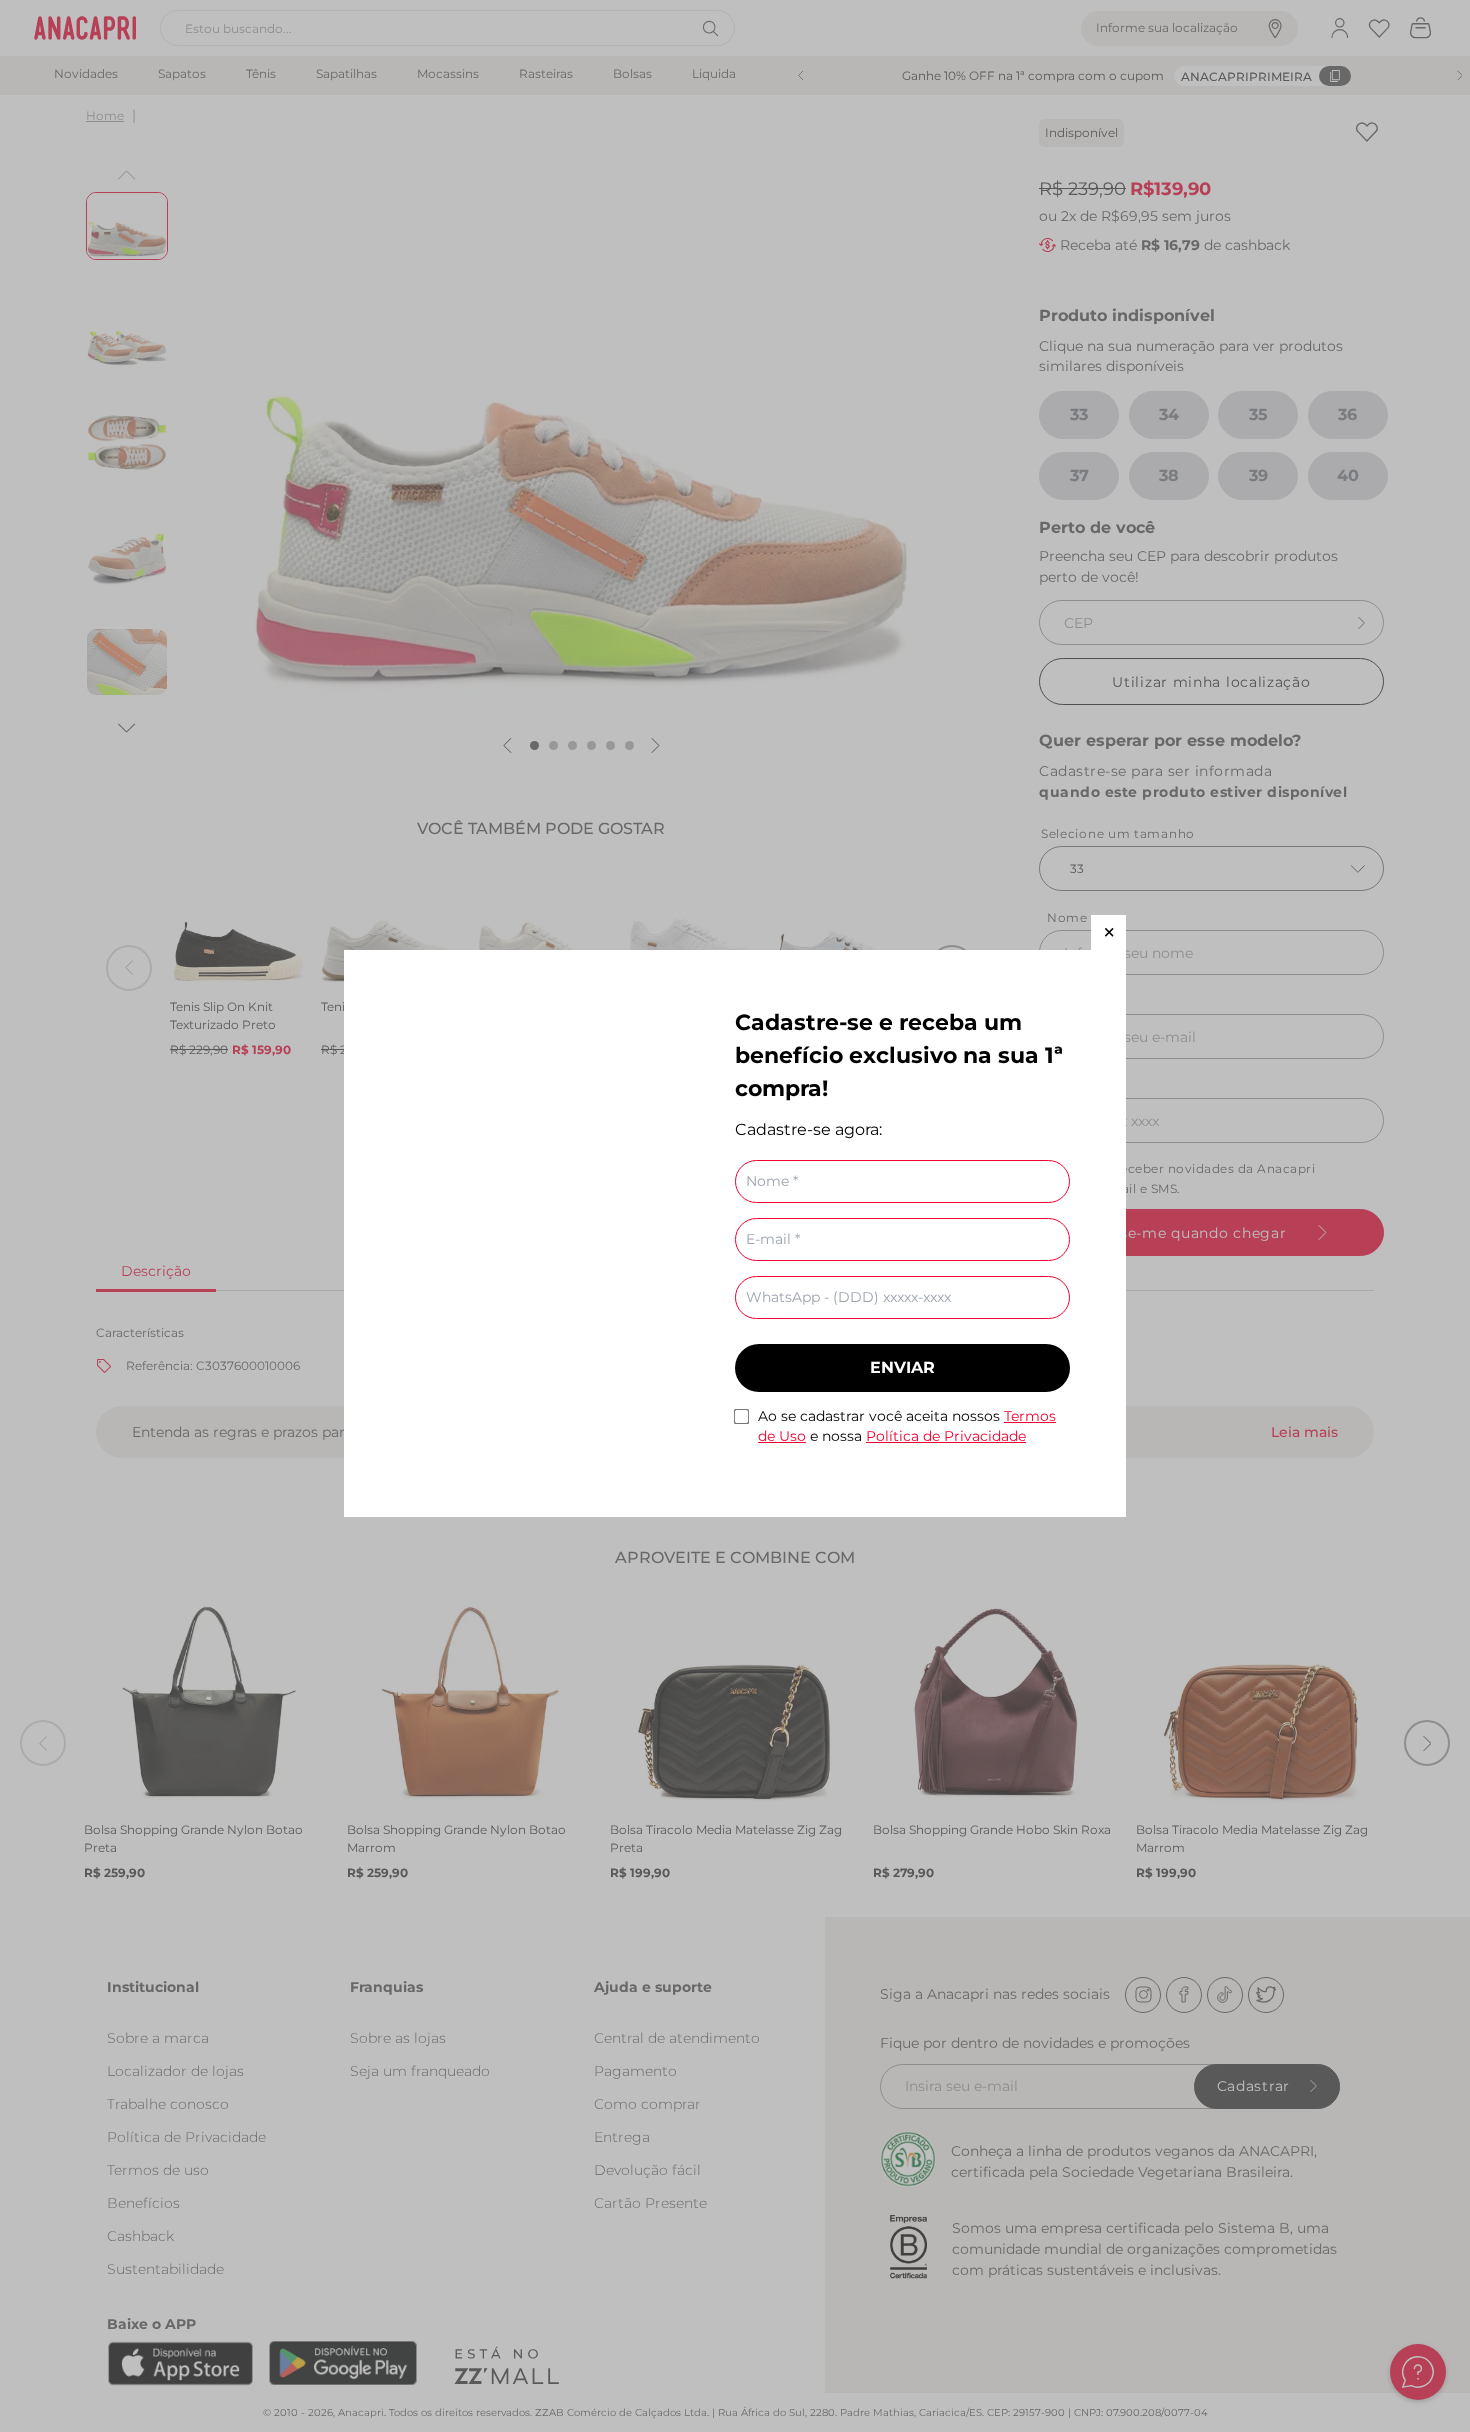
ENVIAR (902, 1367)
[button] (1108, 932)
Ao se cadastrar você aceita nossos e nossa (907, 1426)
